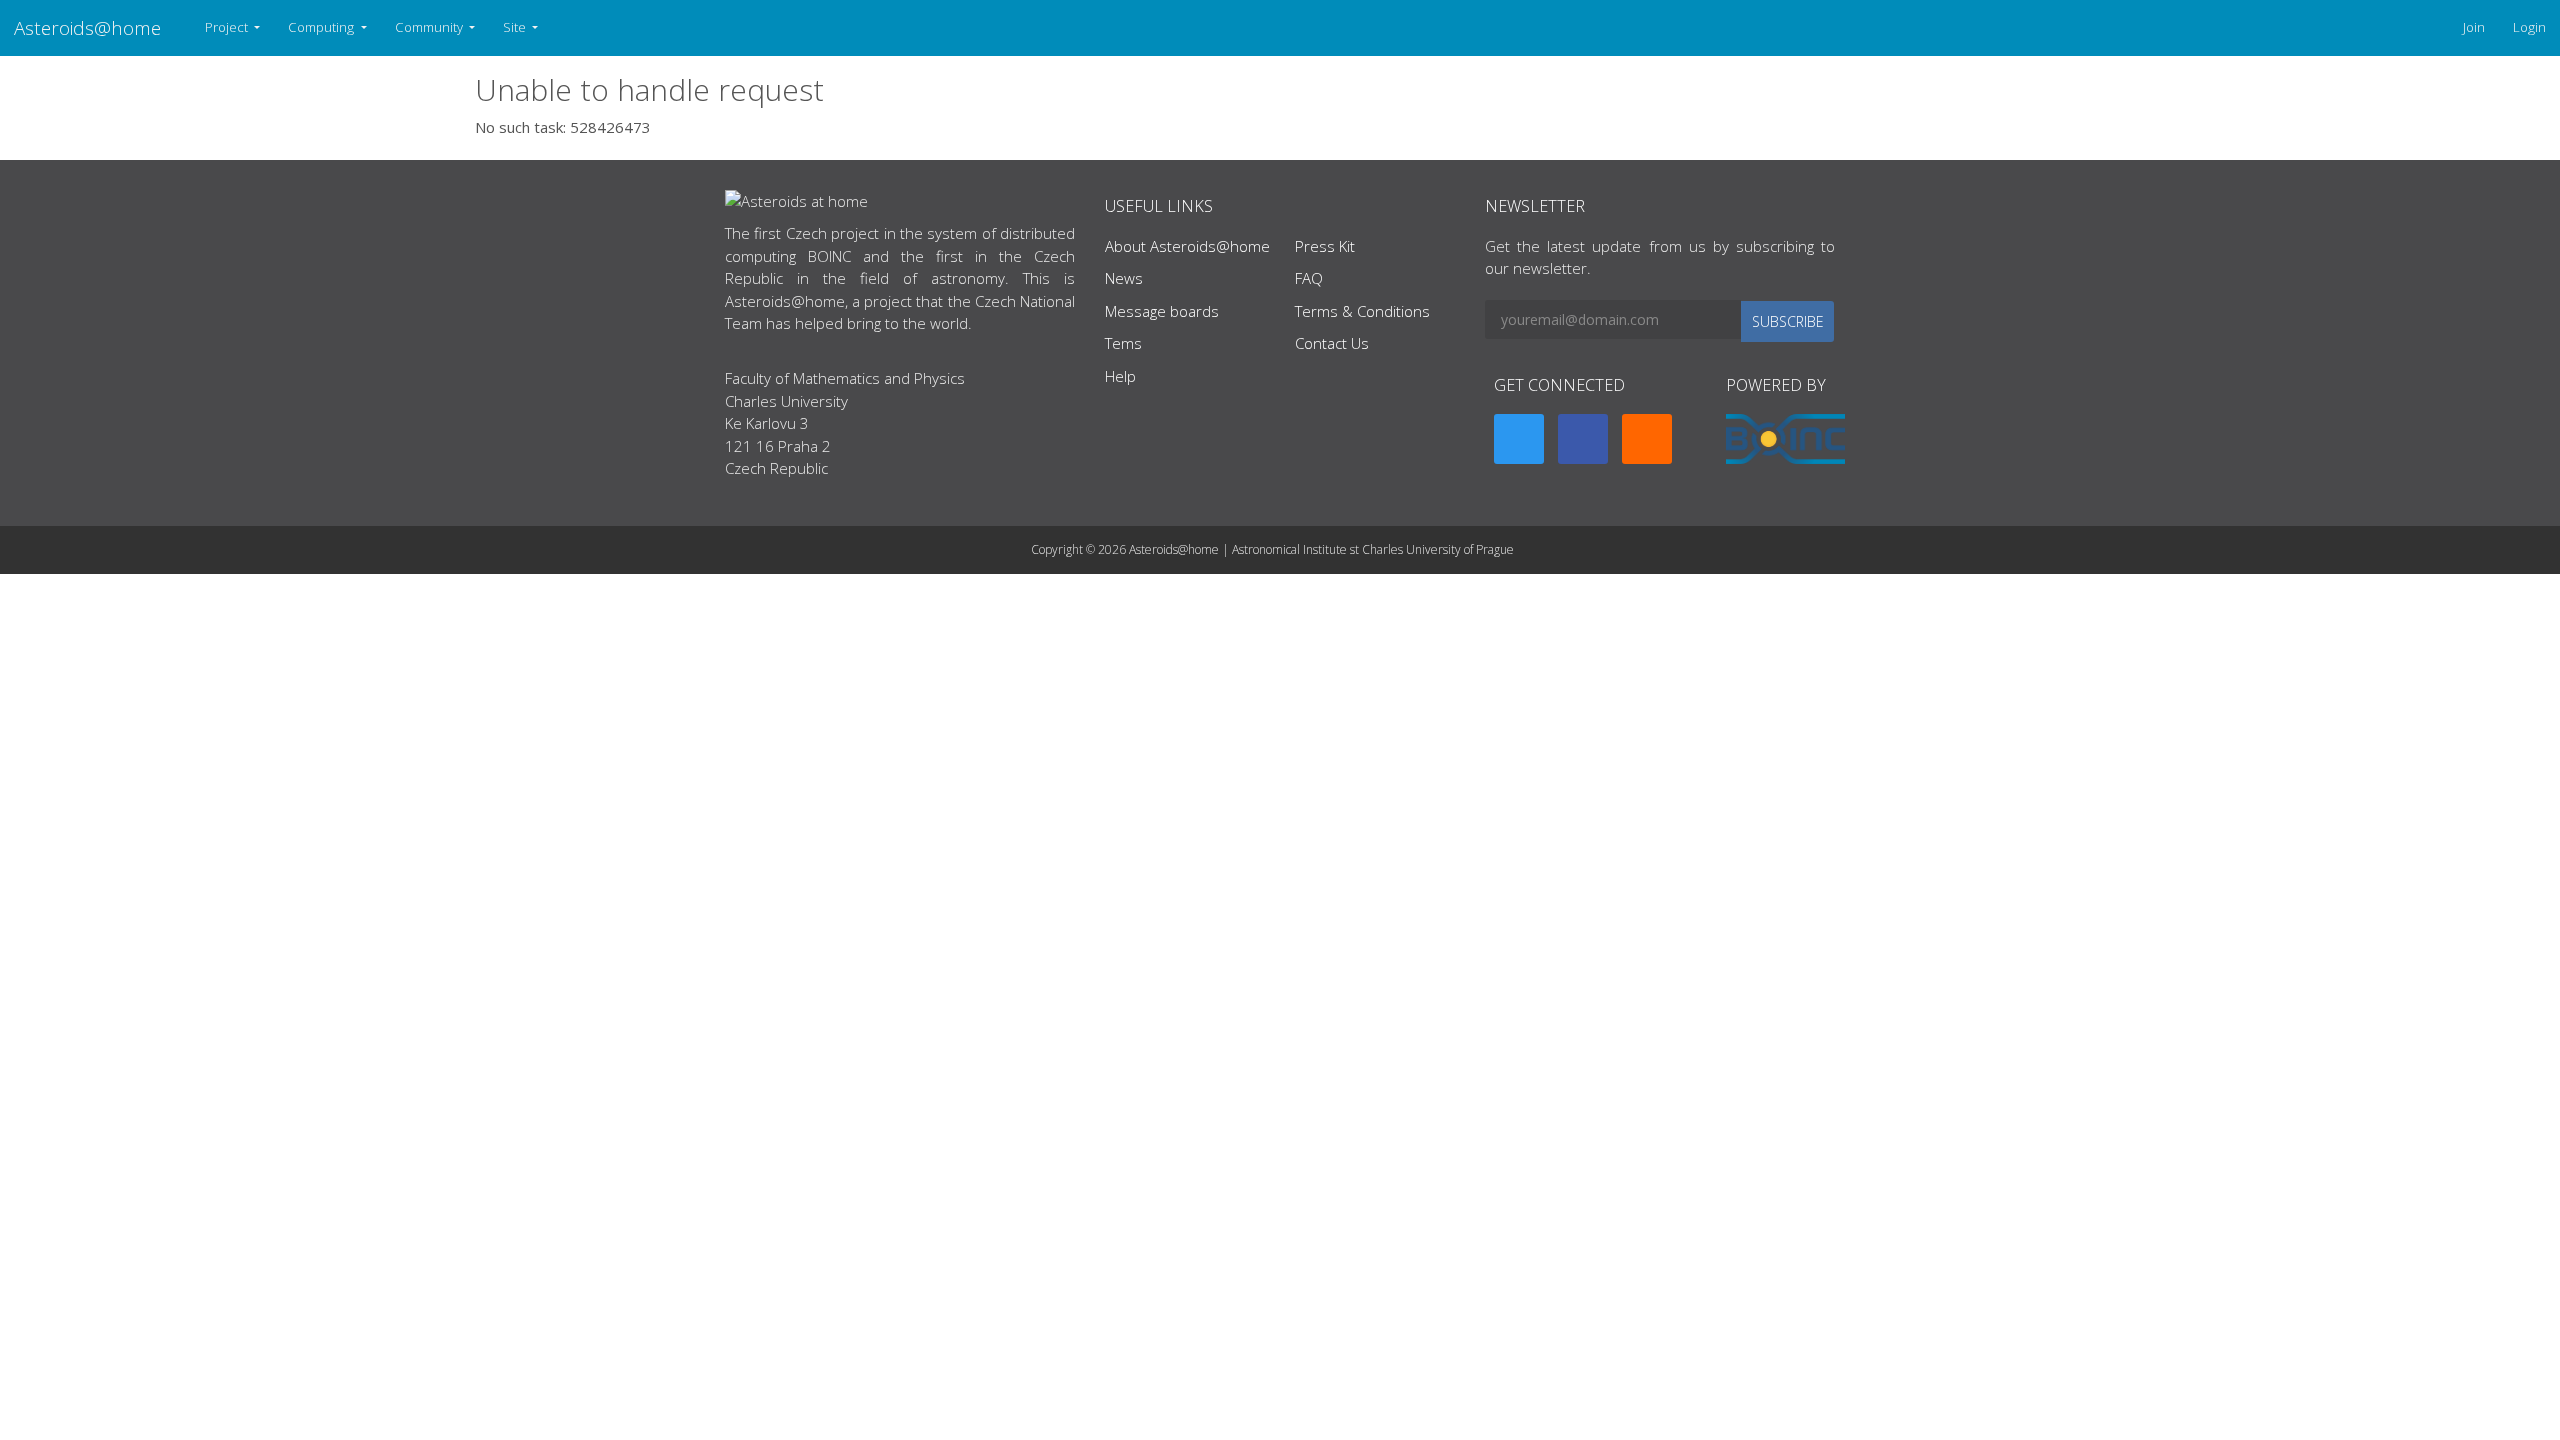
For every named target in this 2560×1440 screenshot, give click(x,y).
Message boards (1162, 311)
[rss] (1647, 439)
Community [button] (430, 27)
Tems (1123, 343)
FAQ (1309, 278)
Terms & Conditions (1362, 311)
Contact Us (1332, 343)
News (1124, 278)
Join (2474, 27)
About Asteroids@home (1187, 246)
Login (2529, 27)
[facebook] (1583, 439)
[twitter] (1519, 439)
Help (1120, 376)
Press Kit (1325, 246)
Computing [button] (322, 27)
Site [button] (516, 27)
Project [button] (228, 27)
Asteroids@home (87, 27)
